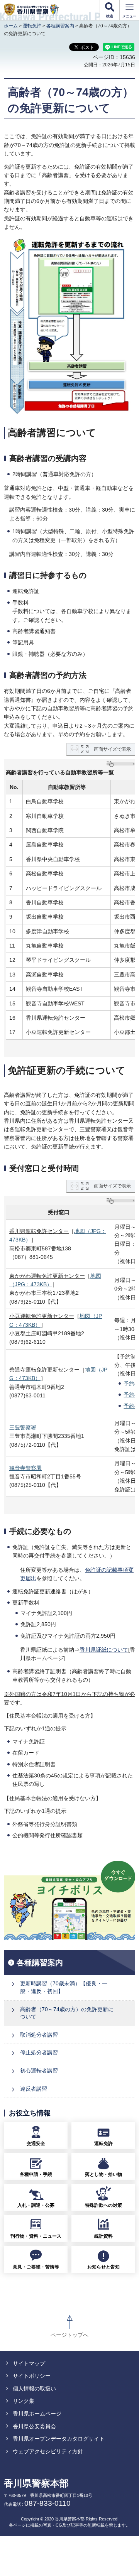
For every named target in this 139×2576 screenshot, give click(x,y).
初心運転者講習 (39, 2071)
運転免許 (32, 26)
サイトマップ (29, 2363)
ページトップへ (69, 2335)
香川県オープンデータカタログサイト (59, 2439)
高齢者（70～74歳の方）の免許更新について (67, 2013)
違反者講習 (34, 2089)
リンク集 (24, 2401)
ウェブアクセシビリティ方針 (48, 2451)
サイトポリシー (32, 2376)
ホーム (11, 26)
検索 (110, 16)
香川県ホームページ (37, 2414)
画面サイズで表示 (112, 749)
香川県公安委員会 (34, 2426)
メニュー (129, 16)
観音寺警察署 (25, 1468)
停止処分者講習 (39, 2052)
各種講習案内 (60, 26)
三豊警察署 (23, 1427)
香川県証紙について (104, 1650)
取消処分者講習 (39, 2035)
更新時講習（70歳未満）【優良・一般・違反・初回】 (64, 1987)
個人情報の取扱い (34, 2389)
